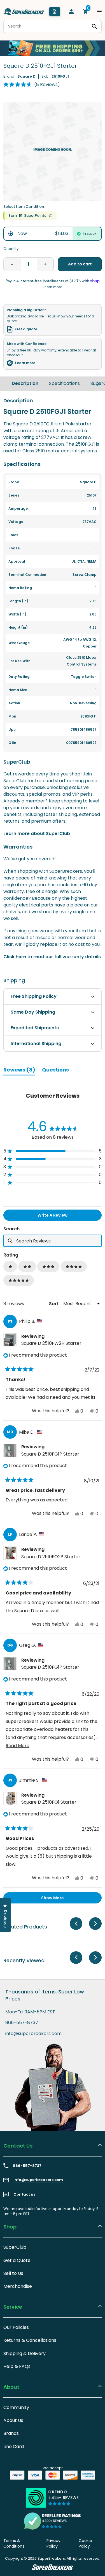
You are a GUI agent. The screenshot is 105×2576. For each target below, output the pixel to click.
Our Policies (16, 2327)
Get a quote (26, 329)
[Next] (98, 384)
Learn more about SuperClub (37, 834)
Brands (11, 2433)
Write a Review (62, 1216)
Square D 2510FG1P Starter (50, 1454)
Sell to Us (13, 2273)
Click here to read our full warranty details (52, 957)
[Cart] (85, 12)
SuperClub (15, 2247)
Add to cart (80, 264)
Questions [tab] (55, 1071)
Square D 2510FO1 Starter (49, 1802)
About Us (13, 2420)
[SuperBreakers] (24, 12)
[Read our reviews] (53, 2521)
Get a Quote (17, 2260)
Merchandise (18, 2286)
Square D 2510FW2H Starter (51, 1343)
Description (25, 383)
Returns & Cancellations (30, 2340)
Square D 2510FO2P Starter (51, 1557)
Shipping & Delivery (25, 2353)
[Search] (94, 26)
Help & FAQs (17, 2366)
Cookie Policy (85, 2543)
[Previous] (76, 1924)
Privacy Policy (53, 2543)
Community (16, 2407)
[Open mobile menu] (99, 12)
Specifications (64, 383)
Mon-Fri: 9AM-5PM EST (30, 2012)
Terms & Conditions (14, 2543)
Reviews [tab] (19, 1071)
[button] (32, 85)
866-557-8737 (22, 2023)
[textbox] (53, 1241)
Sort (54, 1304)
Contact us (24, 2194)
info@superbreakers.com (33, 2034)
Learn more (25, 363)
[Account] (71, 12)
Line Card (14, 2447)
